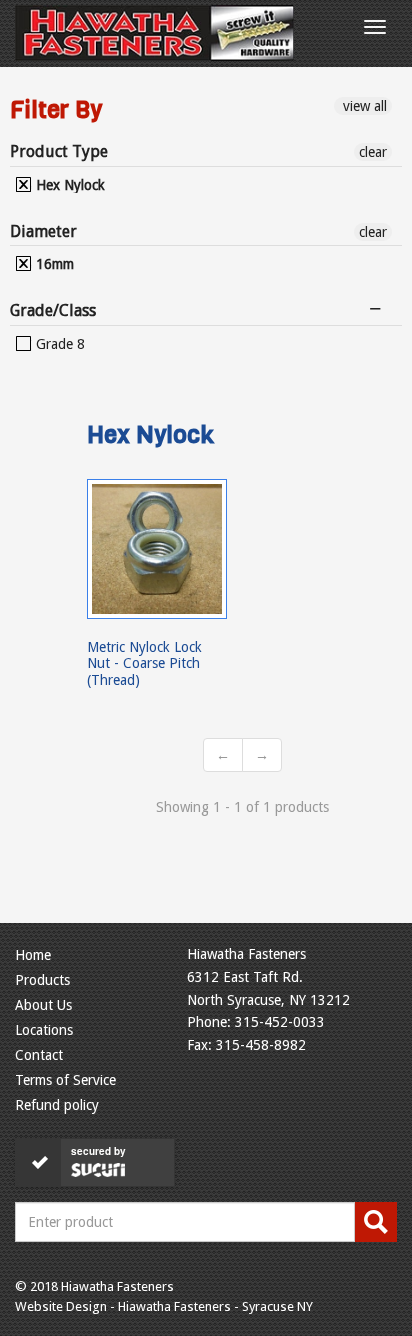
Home (33, 955)
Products (42, 980)
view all (363, 106)
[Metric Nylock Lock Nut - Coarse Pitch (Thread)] (157, 549)
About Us (43, 1005)
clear (373, 152)
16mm (53, 264)
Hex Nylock (68, 185)
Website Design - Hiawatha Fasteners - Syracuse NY (164, 1306)
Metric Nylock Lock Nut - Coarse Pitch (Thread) (144, 663)
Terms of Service (65, 1080)
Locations (44, 1030)
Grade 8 (58, 344)
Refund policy (57, 1105)
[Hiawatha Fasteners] (154, 33)
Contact (39, 1055)
